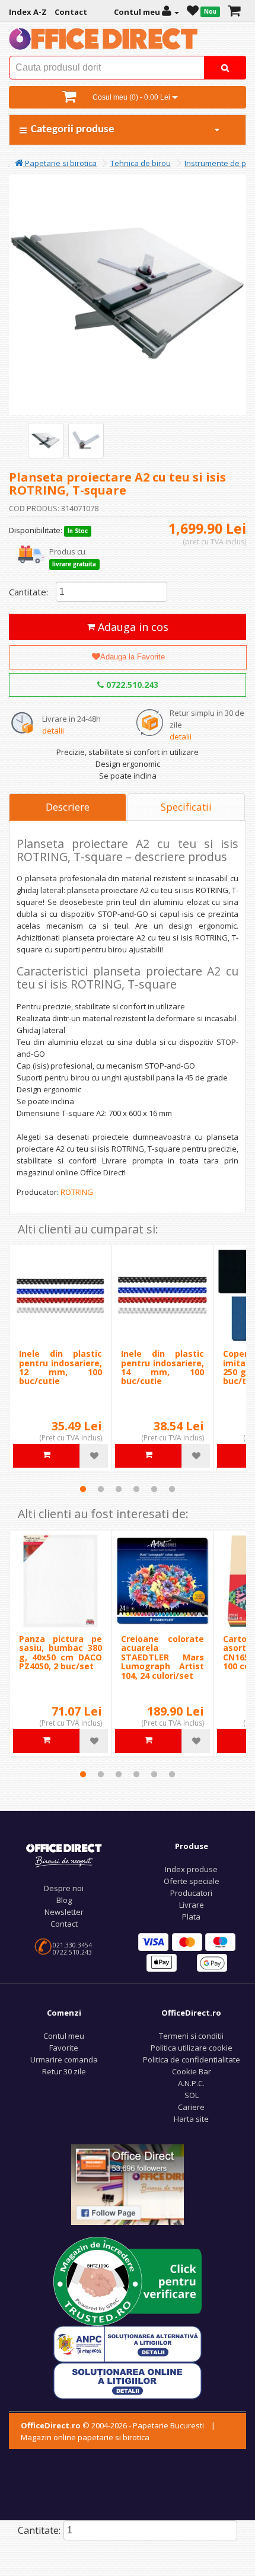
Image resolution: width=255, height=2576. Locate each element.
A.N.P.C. (191, 2083)
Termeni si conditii (191, 2036)
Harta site (191, 2119)
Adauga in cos (132, 627)
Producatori (191, 1893)
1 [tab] (83, 1489)
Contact (64, 1924)
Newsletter (64, 1912)
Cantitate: (28, 592)
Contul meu (64, 2036)
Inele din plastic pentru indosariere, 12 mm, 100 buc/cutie (60, 1367)
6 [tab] (172, 1489)
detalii (53, 731)
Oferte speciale (192, 1881)
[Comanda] (234, 12)
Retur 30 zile (64, 2071)
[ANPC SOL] (128, 2380)
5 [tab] (154, 1489)
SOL (192, 2095)
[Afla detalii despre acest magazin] (128, 2281)
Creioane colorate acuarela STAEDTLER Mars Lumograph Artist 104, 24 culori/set (162, 1657)
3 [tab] (119, 1489)
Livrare (192, 1905)
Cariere (191, 2107)
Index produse (191, 1869)
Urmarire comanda (64, 2059)
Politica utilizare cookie (192, 2048)
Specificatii (186, 807)
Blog (64, 1900)
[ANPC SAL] (128, 2344)
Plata (191, 1917)
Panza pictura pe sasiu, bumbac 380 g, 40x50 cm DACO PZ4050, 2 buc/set (60, 1652)
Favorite (64, 2048)
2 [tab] (101, 1489)
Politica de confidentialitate (192, 2059)
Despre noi (64, 1888)
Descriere (68, 807)
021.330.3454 (72, 1945)
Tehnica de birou (141, 163)
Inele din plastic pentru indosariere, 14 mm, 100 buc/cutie (162, 1367)
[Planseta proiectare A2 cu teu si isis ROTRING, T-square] (46, 441)
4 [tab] (136, 1489)
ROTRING (77, 1192)
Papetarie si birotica (60, 163)
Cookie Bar (192, 2071)
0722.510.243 (131, 685)
